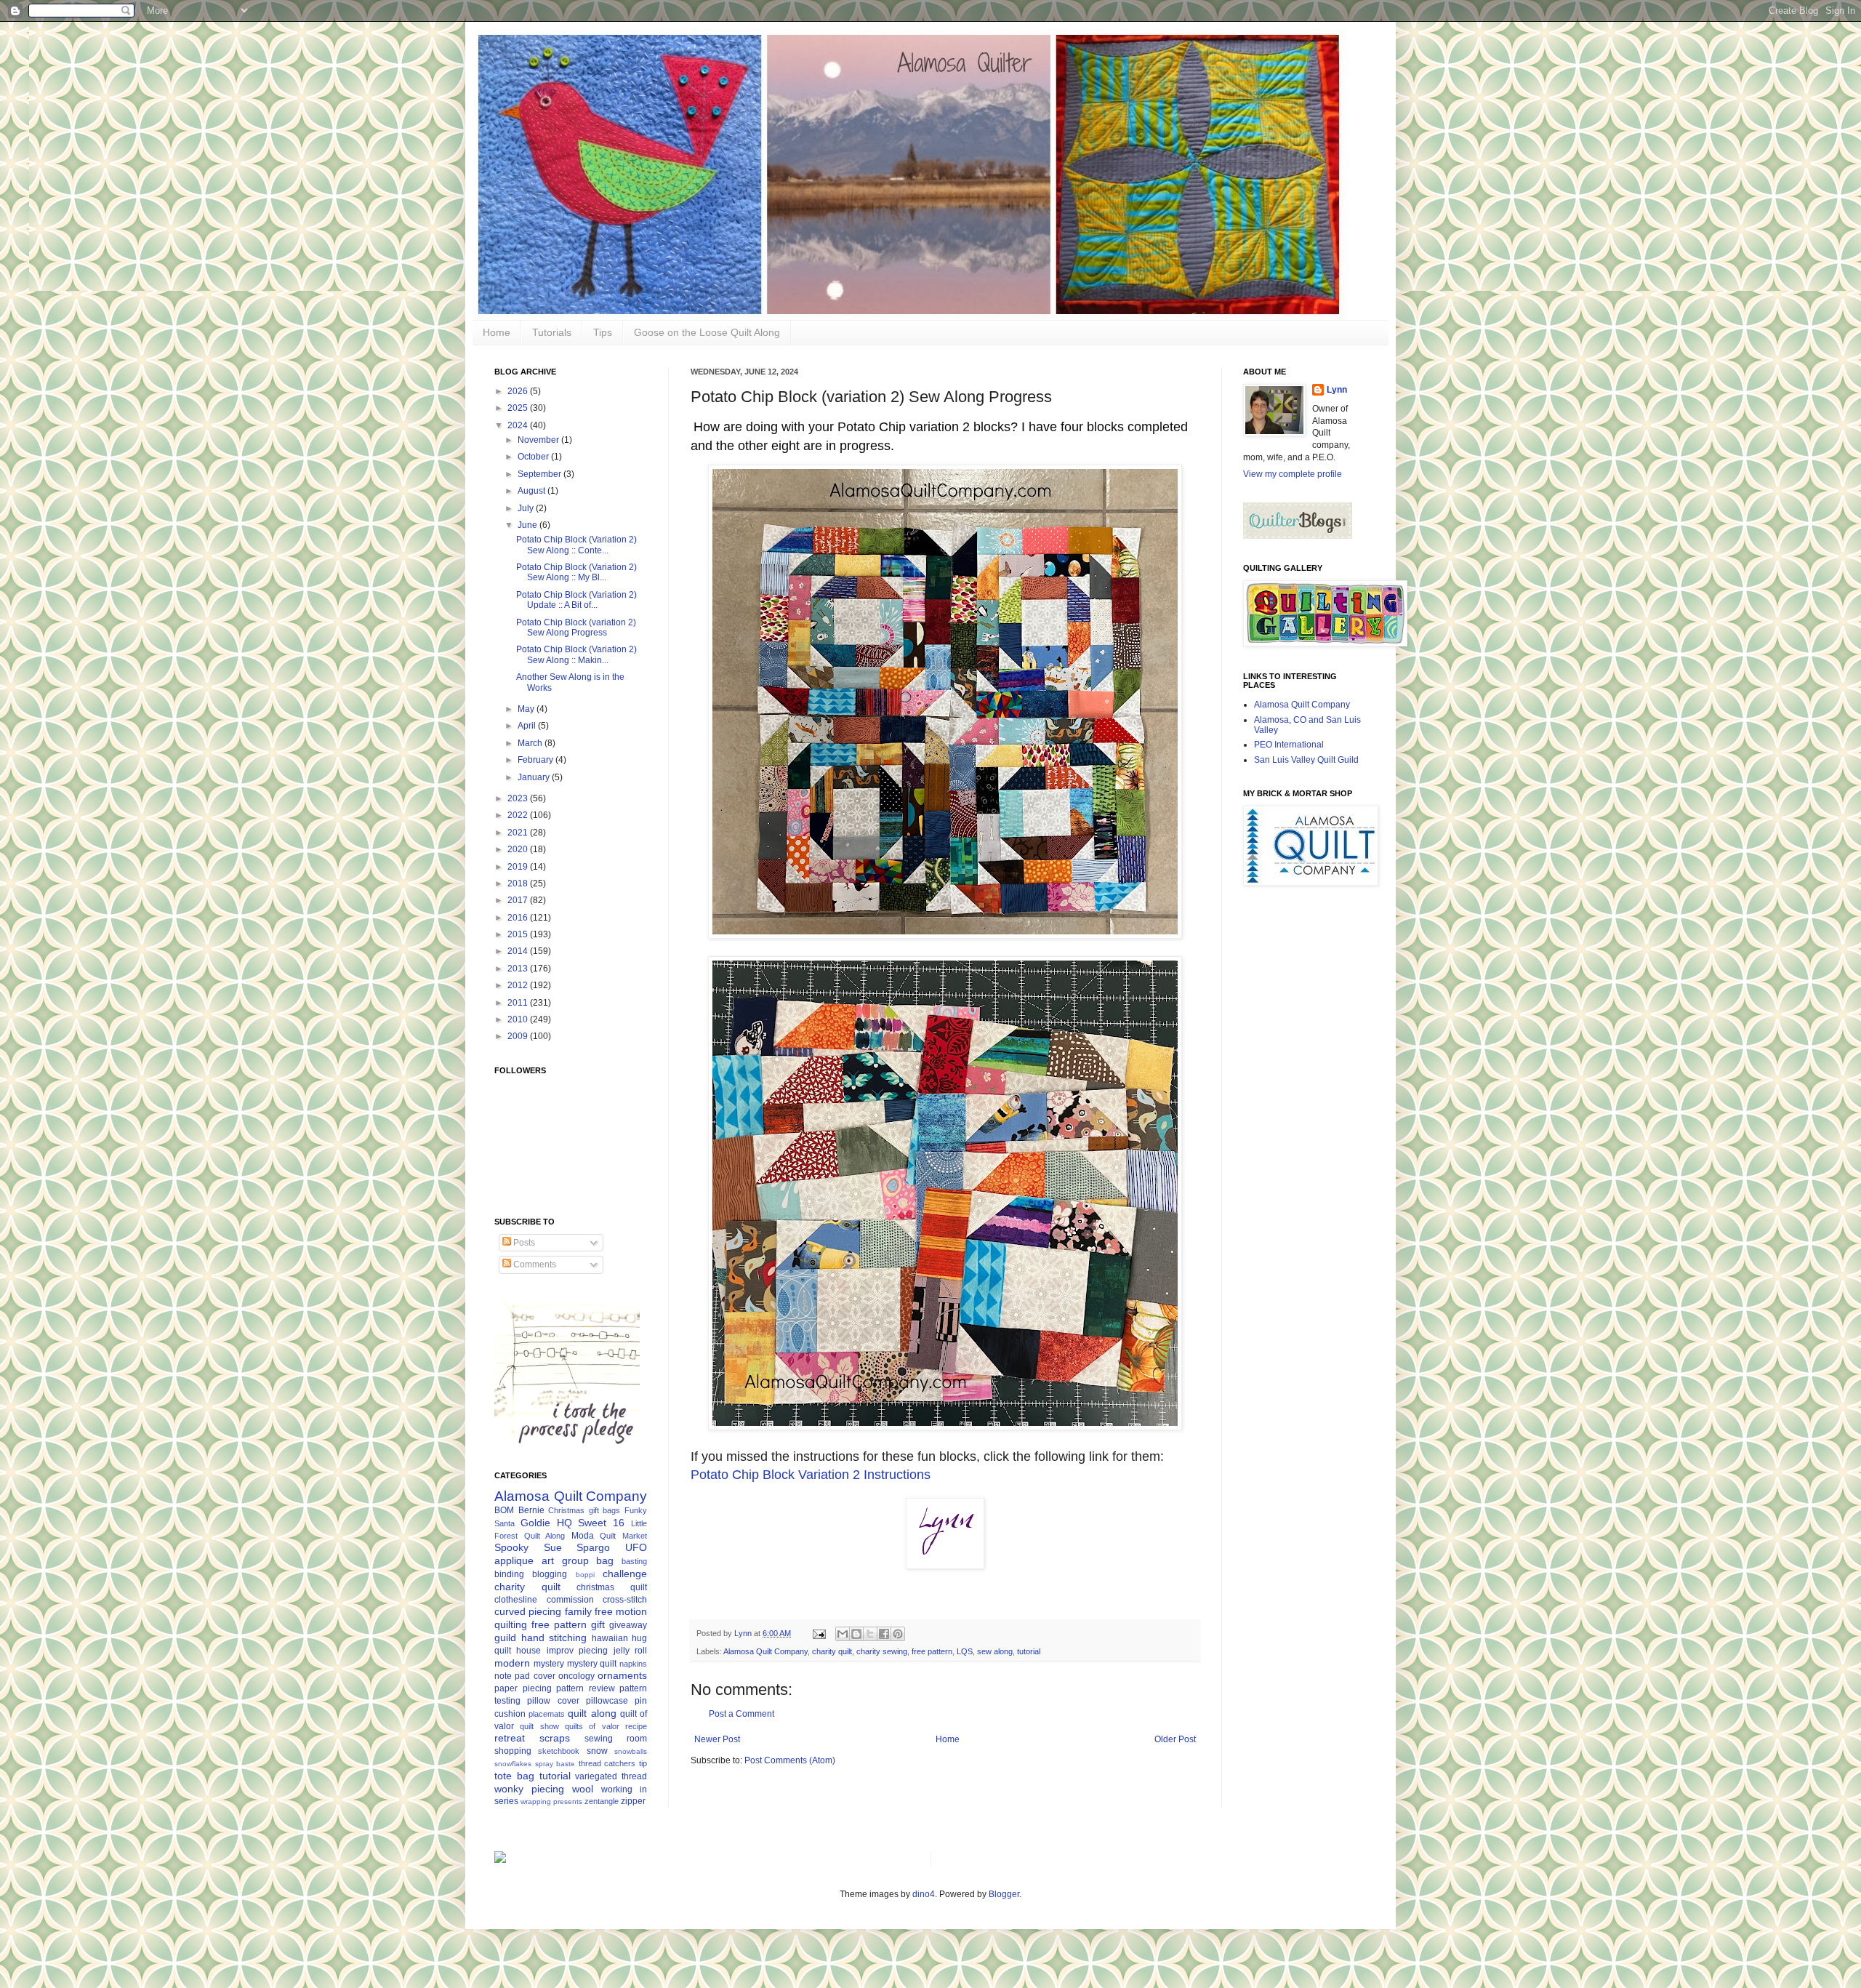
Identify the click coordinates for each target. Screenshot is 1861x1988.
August (532, 491)
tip (643, 1763)
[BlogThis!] (856, 1634)
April (528, 726)
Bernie (531, 1510)
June (528, 525)
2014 (519, 951)
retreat (510, 1738)
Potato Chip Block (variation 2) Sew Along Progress (576, 628)
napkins (633, 1664)
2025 (519, 408)
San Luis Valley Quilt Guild (1306, 760)
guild (505, 1638)
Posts (523, 1243)
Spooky (511, 1547)
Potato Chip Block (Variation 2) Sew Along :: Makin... (576, 654)
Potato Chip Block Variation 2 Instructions (811, 1475)
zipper (633, 1801)
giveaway (628, 1625)
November (539, 440)
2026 (519, 391)
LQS (965, 1651)
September (540, 474)
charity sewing (882, 1651)
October (534, 457)
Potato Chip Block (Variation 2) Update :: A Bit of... (576, 600)
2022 (519, 815)
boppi (585, 1575)
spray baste (555, 1764)
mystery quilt (592, 1664)
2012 (519, 985)
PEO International (1289, 745)
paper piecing (523, 1688)
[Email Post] (819, 1633)
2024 (519, 425)
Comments (534, 1264)
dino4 (924, 1894)
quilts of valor (592, 1726)
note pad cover (525, 1676)
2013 (519, 969)
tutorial (1029, 1651)
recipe (636, 1726)
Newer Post (717, 1739)
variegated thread (611, 1776)
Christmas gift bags (584, 1510)
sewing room (616, 1739)
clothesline (516, 1600)
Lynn (1337, 390)
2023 (519, 798)
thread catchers (607, 1763)
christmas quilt (612, 1587)
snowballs (631, 1751)
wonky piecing (529, 1789)
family (578, 1611)
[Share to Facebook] (884, 1634)
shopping (513, 1751)
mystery (549, 1664)
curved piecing (528, 1611)
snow (597, 1751)
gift (598, 1624)
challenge (625, 1574)
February (536, 760)
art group (565, 1560)
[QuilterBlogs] (1298, 536)
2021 (519, 833)
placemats (547, 1714)
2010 (519, 1019)
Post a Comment (741, 1714)
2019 (519, 867)
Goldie (535, 1523)
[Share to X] (870, 1634)
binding (509, 1574)
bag (605, 1560)
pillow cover (553, 1701)
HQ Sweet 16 (591, 1523)
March (531, 743)
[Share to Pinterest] (898, 1634)
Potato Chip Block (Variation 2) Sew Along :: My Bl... (576, 572)
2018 (519, 883)
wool (583, 1789)
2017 (519, 900)
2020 (519, 849)
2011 (519, 1003)
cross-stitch (625, 1600)
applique (514, 1560)
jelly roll (630, 1651)
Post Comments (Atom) (790, 1760)
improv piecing (577, 1651)
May (527, 709)
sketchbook (559, 1751)
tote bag (514, 1776)
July (527, 508)
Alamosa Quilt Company (765, 1651)
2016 (519, 918)
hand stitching (554, 1638)
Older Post (1175, 1739)
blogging (550, 1574)
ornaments (622, 1675)
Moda (583, 1536)
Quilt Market (623, 1536)
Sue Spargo (577, 1547)
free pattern (932, 1651)
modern (512, 1663)
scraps (555, 1738)
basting (634, 1561)
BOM (504, 1510)
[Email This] (843, 1634)
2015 (519, 934)
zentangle (602, 1801)
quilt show (539, 1726)
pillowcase (607, 1701)
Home (497, 332)
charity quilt (832, 1651)
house (528, 1651)
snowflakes (513, 1764)
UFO (636, 1547)
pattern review (586, 1688)
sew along (995, 1651)
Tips (603, 332)
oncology (576, 1676)
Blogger (1004, 1894)
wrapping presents (551, 1801)
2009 (519, 1036)
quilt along (592, 1713)
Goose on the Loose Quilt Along (707, 332)
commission (570, 1600)
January (535, 777)
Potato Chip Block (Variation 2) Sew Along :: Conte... (576, 545)
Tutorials (552, 332)
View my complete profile (1293, 474)
